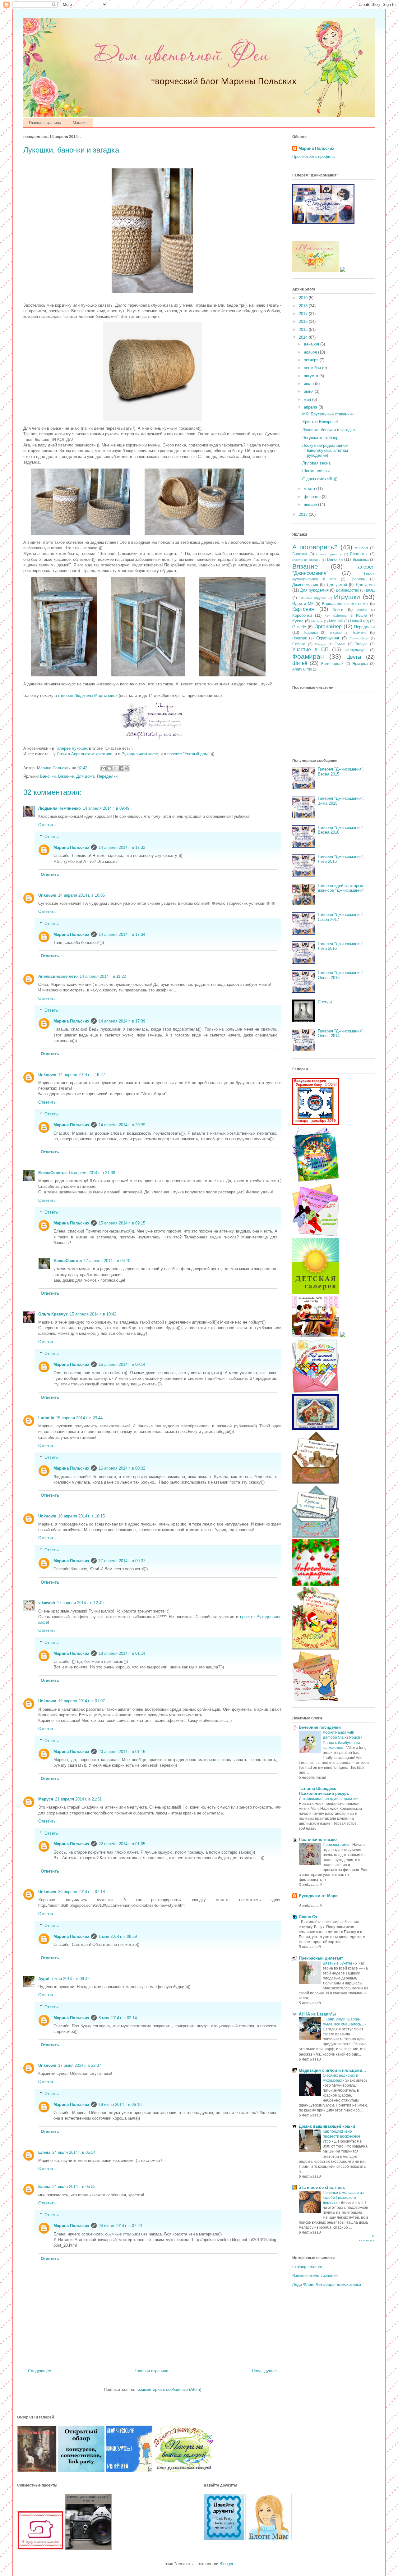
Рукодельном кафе (140, 754)
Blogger (226, 2564)
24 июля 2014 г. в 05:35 (74, 2187)
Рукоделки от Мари (318, 1896)
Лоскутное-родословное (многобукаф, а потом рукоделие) (325, 450)
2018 (304, 306)
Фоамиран (308, 656)
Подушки (335, 633)
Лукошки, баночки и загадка (329, 430)
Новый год (359, 621)
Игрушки (347, 597)
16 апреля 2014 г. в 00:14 (122, 1364)
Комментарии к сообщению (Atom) (169, 2389)
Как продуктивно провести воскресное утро (342, 2136)
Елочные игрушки (312, 598)
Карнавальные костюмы (345, 604)
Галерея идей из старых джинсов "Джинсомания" (341, 888)
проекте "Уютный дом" (188, 754)
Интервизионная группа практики (329, 1799)
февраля (313, 497)
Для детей (337, 585)
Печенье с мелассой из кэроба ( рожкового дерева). (343, 2198)
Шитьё (300, 663)
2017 (304, 314)
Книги (338, 609)
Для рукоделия (314, 590)
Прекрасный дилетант (321, 1958)
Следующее (39, 2371)
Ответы (51, 837)
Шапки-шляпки (316, 471)
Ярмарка (360, 663)
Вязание (66, 776)
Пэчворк (299, 638)
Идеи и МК (303, 604)
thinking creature (307, 2267)
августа (312, 376)
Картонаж (303, 609)
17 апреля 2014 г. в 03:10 (107, 1261)
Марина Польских (71, 847)
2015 (304, 329)
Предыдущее (264, 2371)
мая (308, 399)
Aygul (44, 1979)
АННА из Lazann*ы (317, 2014)
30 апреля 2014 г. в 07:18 (81, 1892)
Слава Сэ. (309, 1917)
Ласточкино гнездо (318, 1839)
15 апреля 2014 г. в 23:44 (79, 1418)
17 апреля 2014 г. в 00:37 (122, 1561)
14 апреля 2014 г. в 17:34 (122, 934)
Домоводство (347, 590)
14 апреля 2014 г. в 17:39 (122, 1021)
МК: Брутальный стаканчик (328, 414)
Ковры (362, 610)
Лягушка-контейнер (320, 438)
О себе (299, 627)
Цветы (354, 657)
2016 (304, 321)
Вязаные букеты (338, 1963)
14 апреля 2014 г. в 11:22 (103, 976)
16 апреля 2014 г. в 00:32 (122, 1468)
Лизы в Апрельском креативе (85, 754)
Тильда (361, 644)
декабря (312, 344)
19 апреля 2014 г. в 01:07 (81, 1701)
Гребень (358, 579)
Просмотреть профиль (314, 156)
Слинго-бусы (359, 638)
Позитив (359, 632)
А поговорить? (315, 547)
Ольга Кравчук (53, 1314)
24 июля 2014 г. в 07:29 (120, 2226)
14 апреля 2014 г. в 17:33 (122, 847)
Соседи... (327, 1002)
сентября (313, 368)
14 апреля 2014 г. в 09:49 (106, 808)
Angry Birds (302, 669)
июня (309, 391)
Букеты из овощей (306, 560)
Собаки (299, 644)
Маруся (46, 1799)
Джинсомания (305, 585)
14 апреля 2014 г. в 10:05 (81, 895)
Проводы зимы (336, 1845)
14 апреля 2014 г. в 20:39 (122, 1125)
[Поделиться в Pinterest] (127, 768)
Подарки (310, 632)
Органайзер (328, 627)
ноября (311, 352)
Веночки (335, 559)
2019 (304, 298)
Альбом (361, 548)
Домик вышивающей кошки (327, 2126)
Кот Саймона (336, 616)
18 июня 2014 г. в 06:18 (120, 2105)
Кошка (362, 615)
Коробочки (302, 615)
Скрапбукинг (328, 638)
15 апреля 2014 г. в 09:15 (122, 1223)
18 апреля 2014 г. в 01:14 (122, 1653)
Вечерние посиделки (320, 1727)
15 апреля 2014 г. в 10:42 (93, 1314)
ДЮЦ (370, 590)
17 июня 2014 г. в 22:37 (80, 2065)
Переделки (107, 776)
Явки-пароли (332, 663)
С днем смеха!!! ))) (320, 479)
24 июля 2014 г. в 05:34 (74, 2152)
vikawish (47, 1603)
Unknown (47, 895)
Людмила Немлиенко (60, 808)
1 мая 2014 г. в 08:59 (118, 1936)
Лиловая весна (316, 463)
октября (312, 360)
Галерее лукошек (72, 748)
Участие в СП (310, 650)
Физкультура (356, 650)
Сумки (340, 644)
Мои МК (336, 621)
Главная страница (45, 123)
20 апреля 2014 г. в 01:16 (122, 1752)
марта (310, 489)
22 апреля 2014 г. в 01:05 (122, 1844)
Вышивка (361, 559)
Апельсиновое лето (58, 976)
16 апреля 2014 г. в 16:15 (81, 1516)
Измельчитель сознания (315, 2275)
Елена (44, 2152)
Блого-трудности (329, 554)
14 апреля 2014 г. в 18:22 (81, 1075)
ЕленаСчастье (52, 1173)
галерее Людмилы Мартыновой (88, 695)
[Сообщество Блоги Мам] (268, 2539)
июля (309, 384)
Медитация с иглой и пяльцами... (332, 2070)
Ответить (47, 825)
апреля (311, 407)
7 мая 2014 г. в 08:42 (70, 1979)
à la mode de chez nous (322, 2187)
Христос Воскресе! (320, 422)
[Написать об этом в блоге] (109, 768)
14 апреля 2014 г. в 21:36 (92, 1173)
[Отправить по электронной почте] (104, 768)
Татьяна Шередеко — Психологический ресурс (324, 1791)
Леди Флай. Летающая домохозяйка (327, 2284)
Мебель (317, 621)
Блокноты (359, 554)
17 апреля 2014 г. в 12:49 (80, 1603)
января (311, 504)
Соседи (321, 644)
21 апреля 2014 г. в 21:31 (78, 1799)
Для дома (85, 776)
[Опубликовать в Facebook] (121, 768)
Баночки (48, 776)
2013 (304, 514)
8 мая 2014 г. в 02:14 (118, 2018)
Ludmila (46, 1418)
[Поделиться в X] (115, 768)
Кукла (298, 621)
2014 (304, 337)
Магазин (80, 123)
